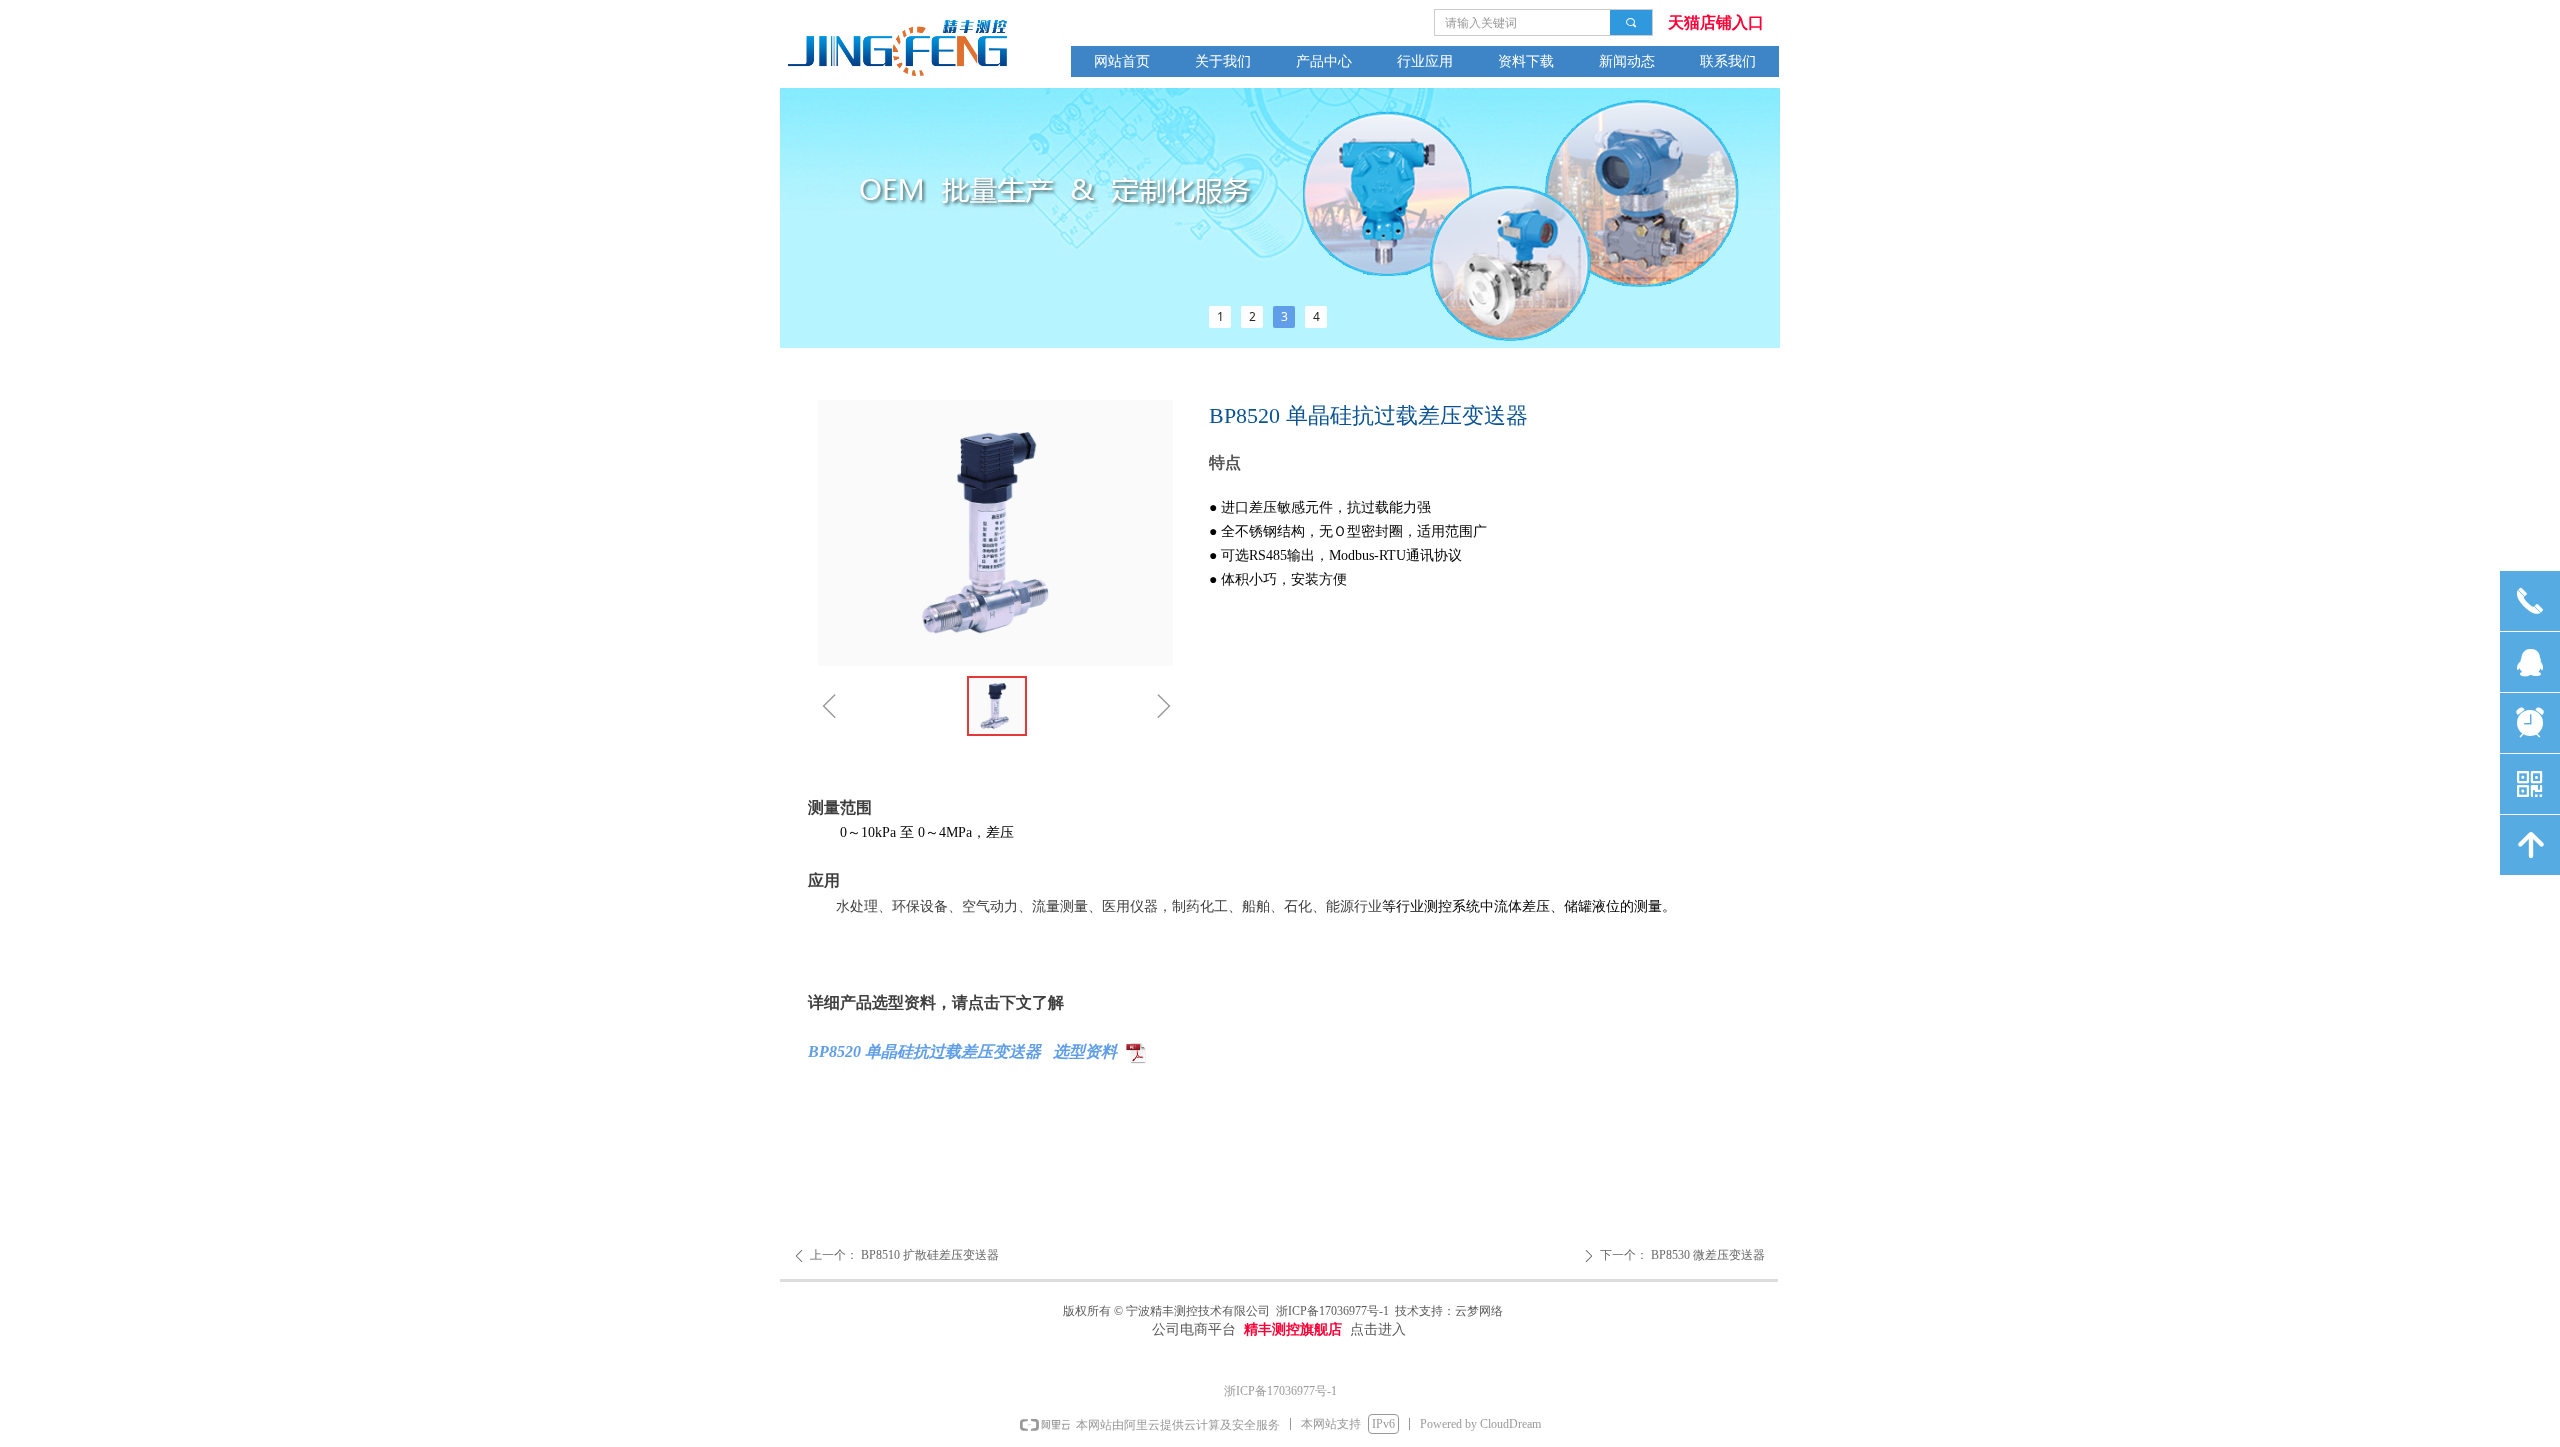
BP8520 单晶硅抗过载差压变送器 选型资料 (962, 1051)
